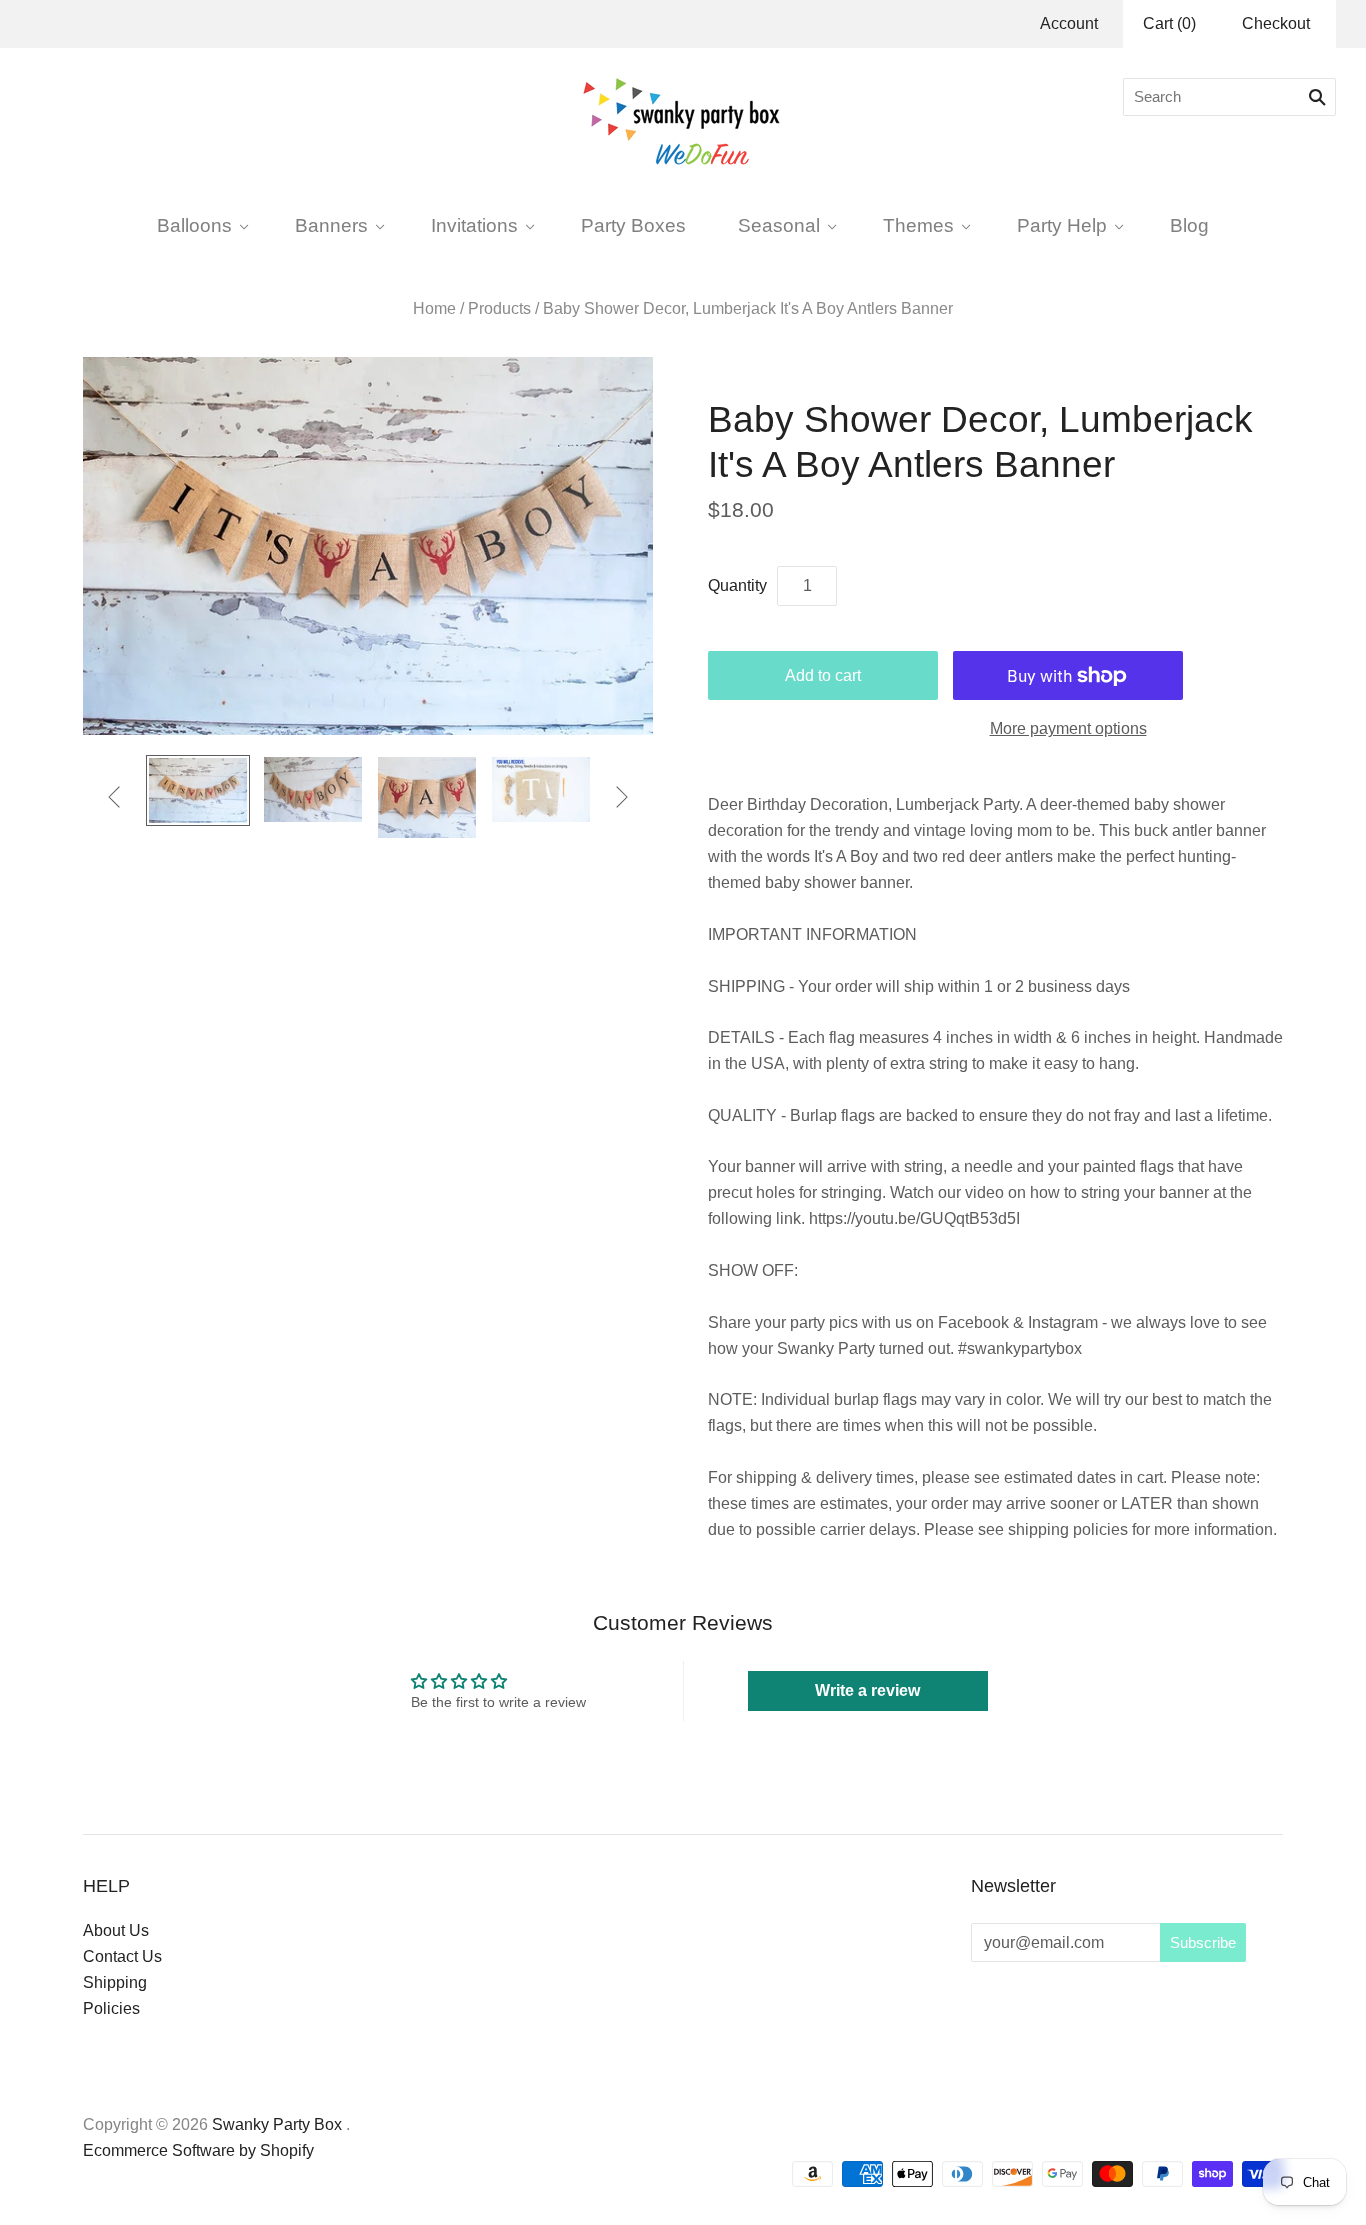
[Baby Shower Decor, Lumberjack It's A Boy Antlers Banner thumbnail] (313, 789)
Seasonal (779, 225)
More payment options (1068, 728)
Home (434, 308)
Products (499, 308)
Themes (918, 225)
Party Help (1062, 225)
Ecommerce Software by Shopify (198, 2150)
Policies (111, 2008)
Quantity (737, 585)
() (1169, 23)
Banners (331, 225)
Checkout (1276, 23)
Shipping (115, 1982)
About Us (116, 1930)
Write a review (867, 1690)
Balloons (194, 225)
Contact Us (122, 1956)
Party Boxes (633, 225)
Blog (1189, 225)
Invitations (474, 225)
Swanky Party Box (277, 2124)
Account (1069, 23)
